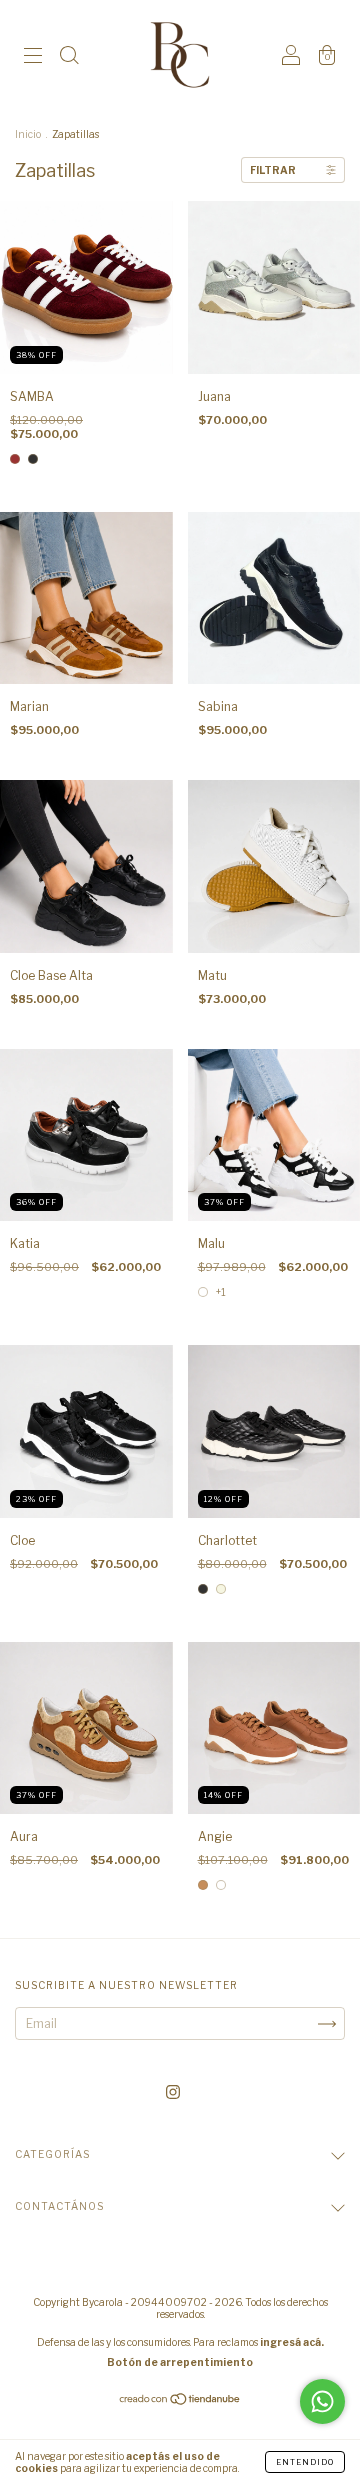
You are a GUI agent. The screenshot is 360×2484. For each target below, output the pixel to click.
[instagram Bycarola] (173, 2091)
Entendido (305, 2462)
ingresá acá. (292, 2342)
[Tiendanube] (180, 2401)
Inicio (28, 134)
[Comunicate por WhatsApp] (322, 2401)
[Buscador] (69, 57)
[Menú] (33, 57)
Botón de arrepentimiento (180, 2362)
